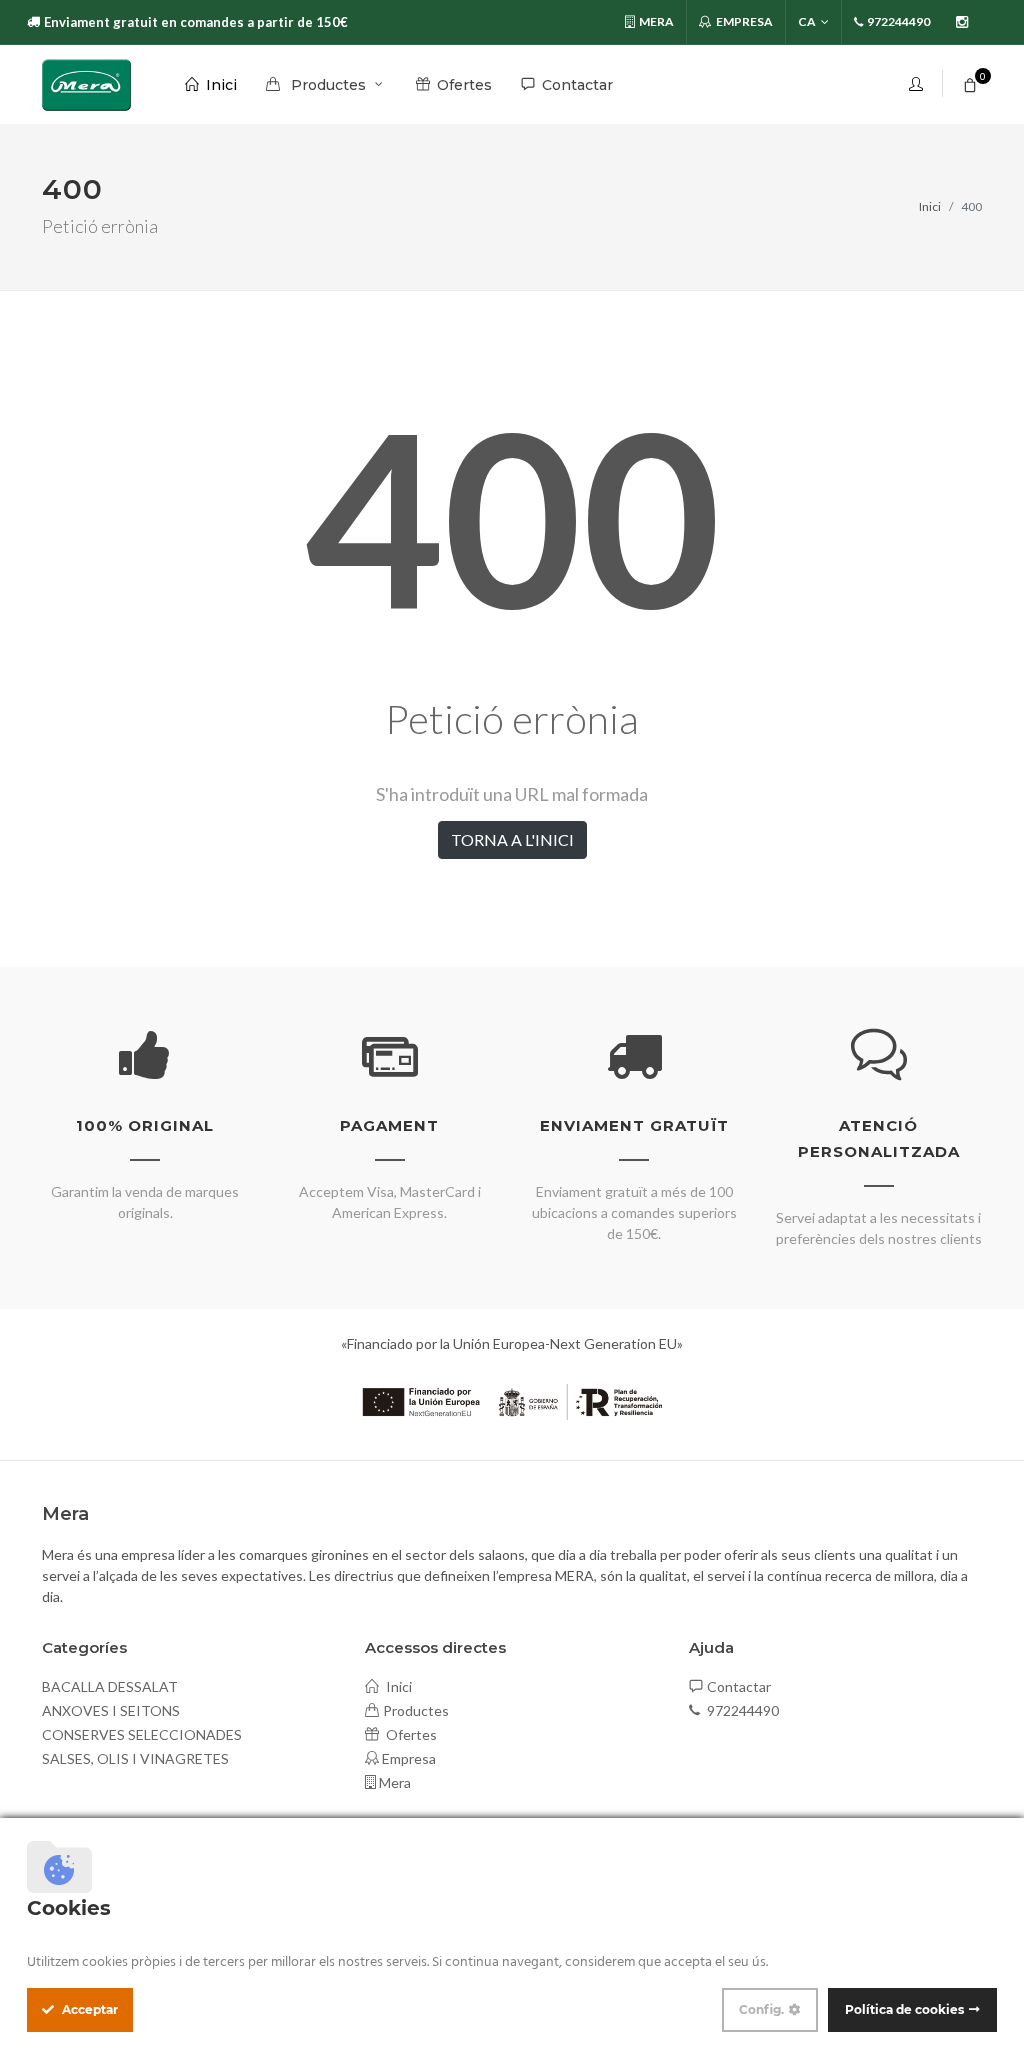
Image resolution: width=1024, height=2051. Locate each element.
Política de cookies (904, 2009)
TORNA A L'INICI (512, 839)
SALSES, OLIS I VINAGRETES (135, 1758)
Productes (416, 1710)
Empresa (743, 21)
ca (807, 21)
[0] (970, 82)
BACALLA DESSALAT (110, 1686)
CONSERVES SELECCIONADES (142, 1734)
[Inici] (86, 85)
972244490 (741, 1710)
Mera (655, 21)
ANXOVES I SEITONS (111, 1710)
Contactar (739, 1686)
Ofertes (410, 1734)
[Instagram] (962, 22)
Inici (930, 206)
